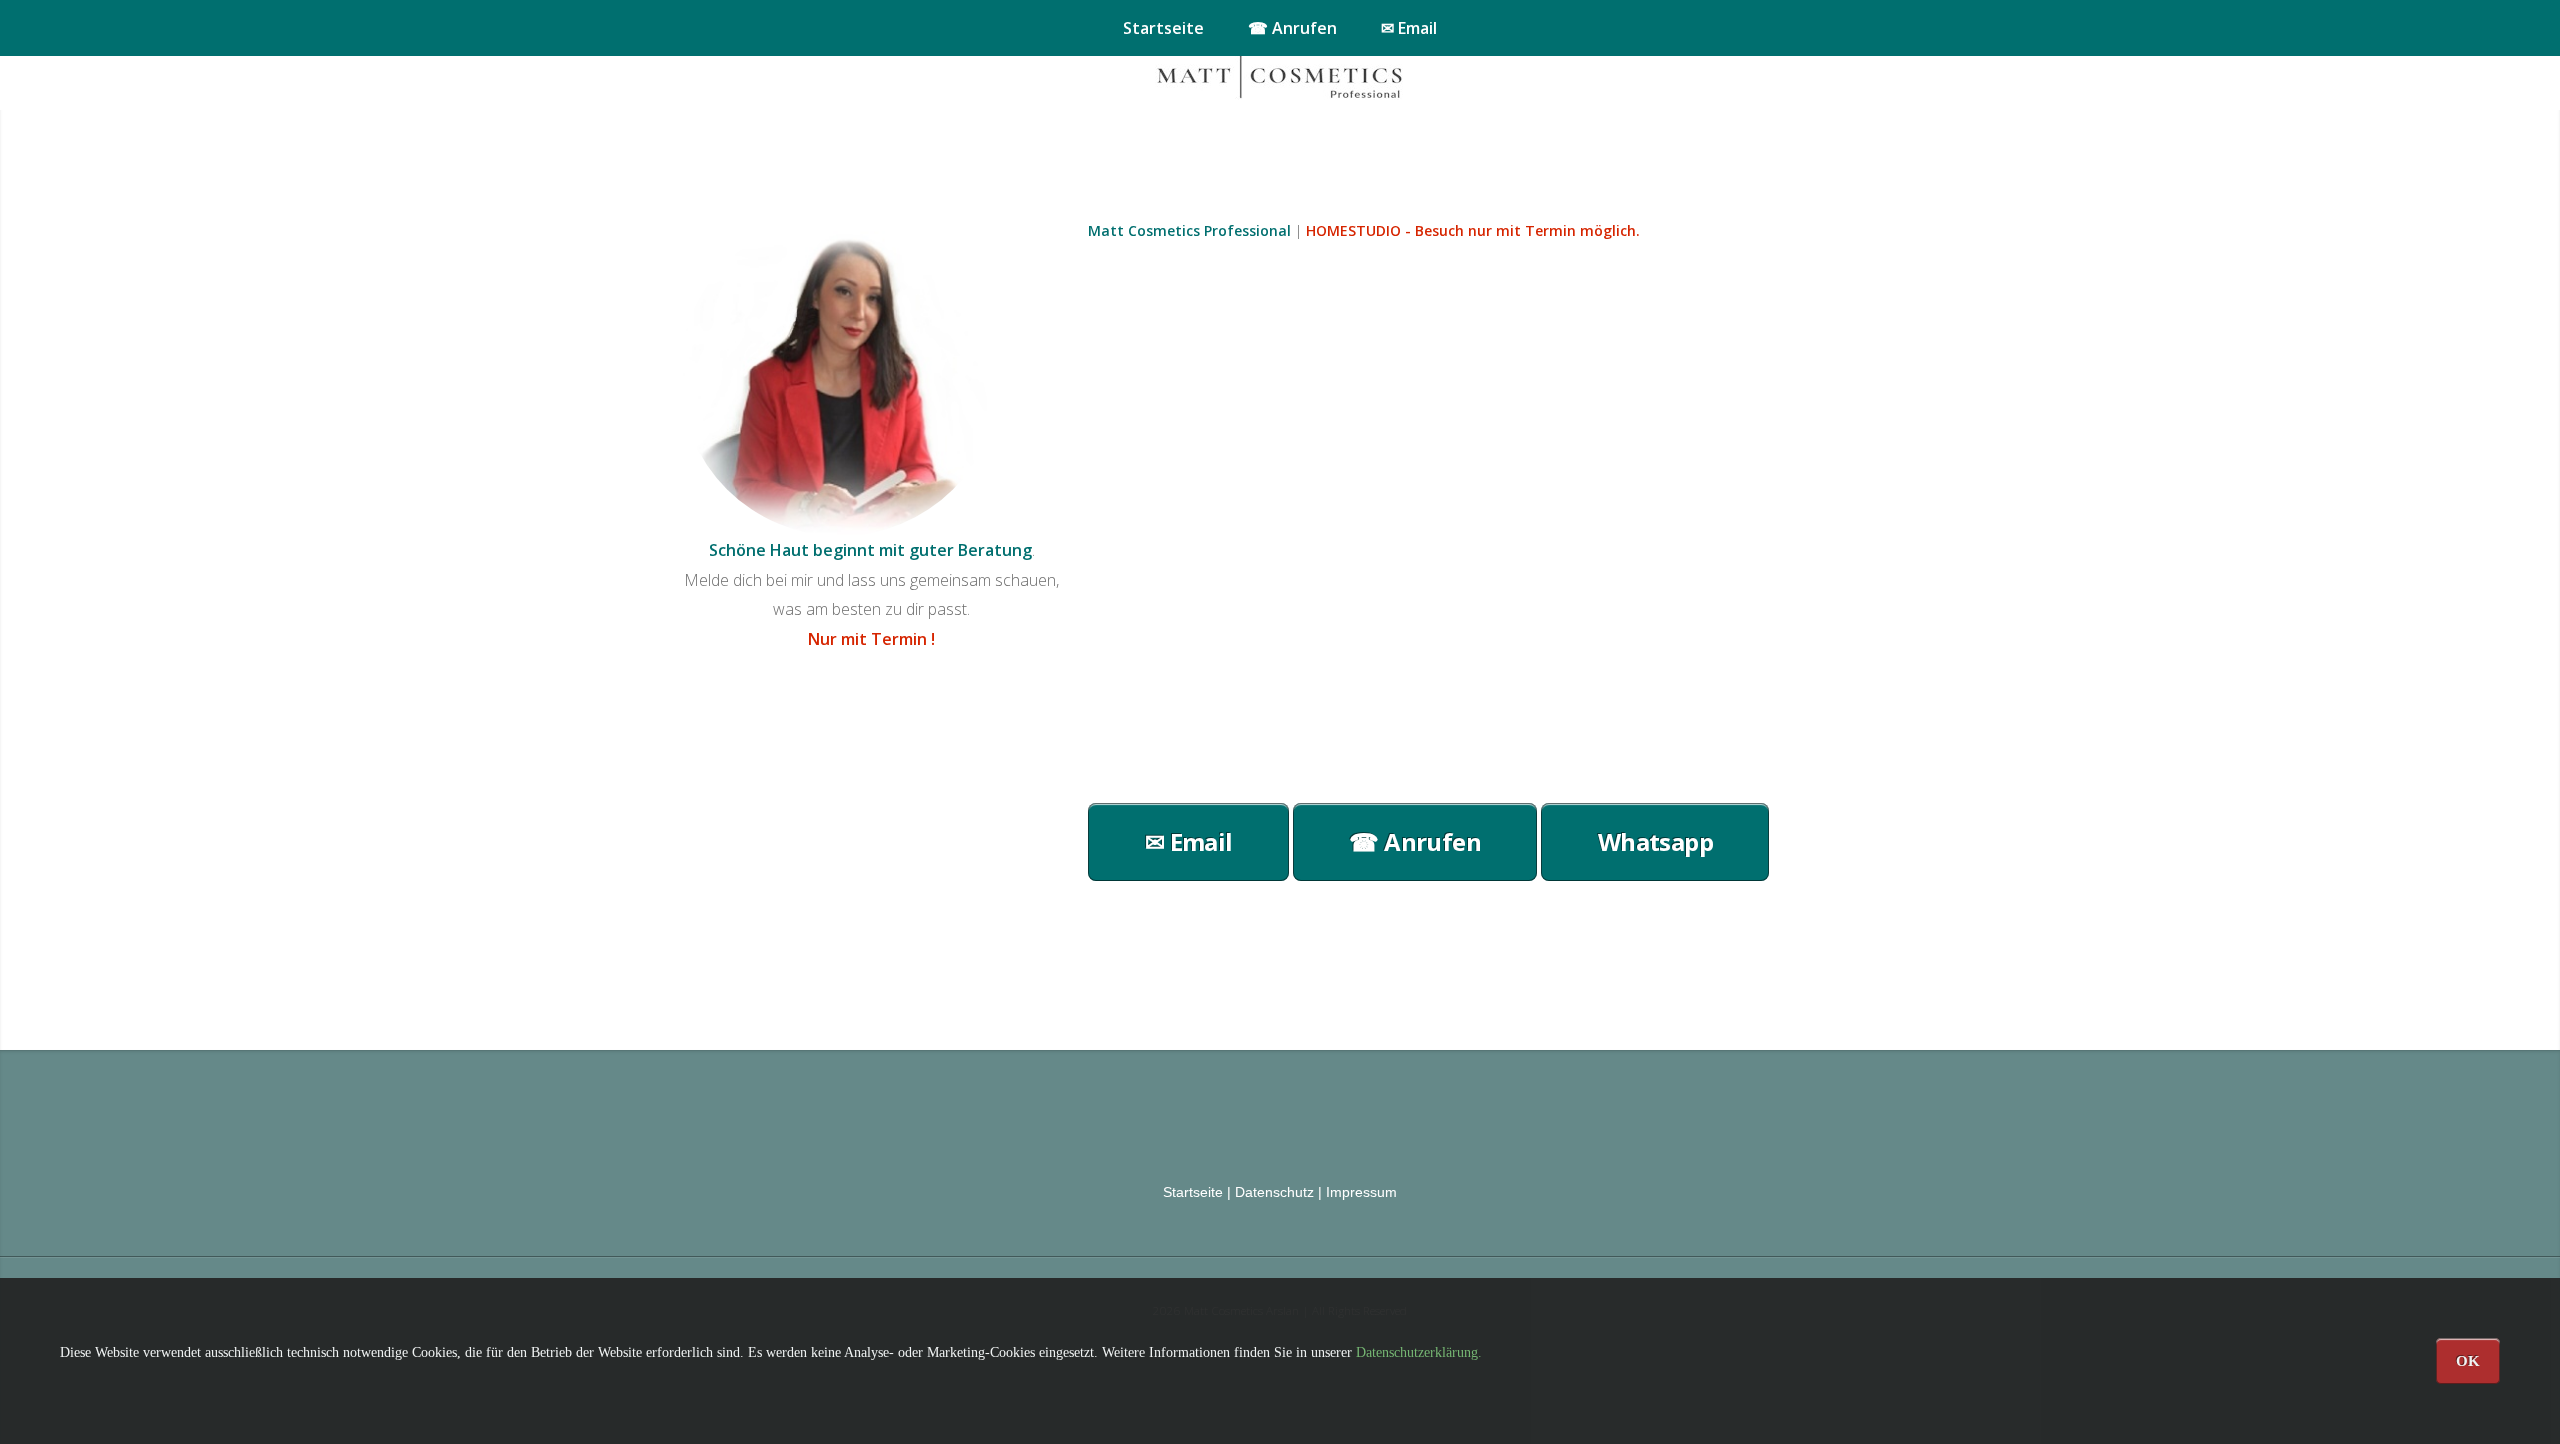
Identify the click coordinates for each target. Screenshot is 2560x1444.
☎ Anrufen (1292, 28)
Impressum (1361, 1192)
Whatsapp (1655, 841)
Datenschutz (1274, 1192)
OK (2468, 1360)
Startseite (1163, 28)
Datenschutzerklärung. (1419, 1352)
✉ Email (1409, 28)
